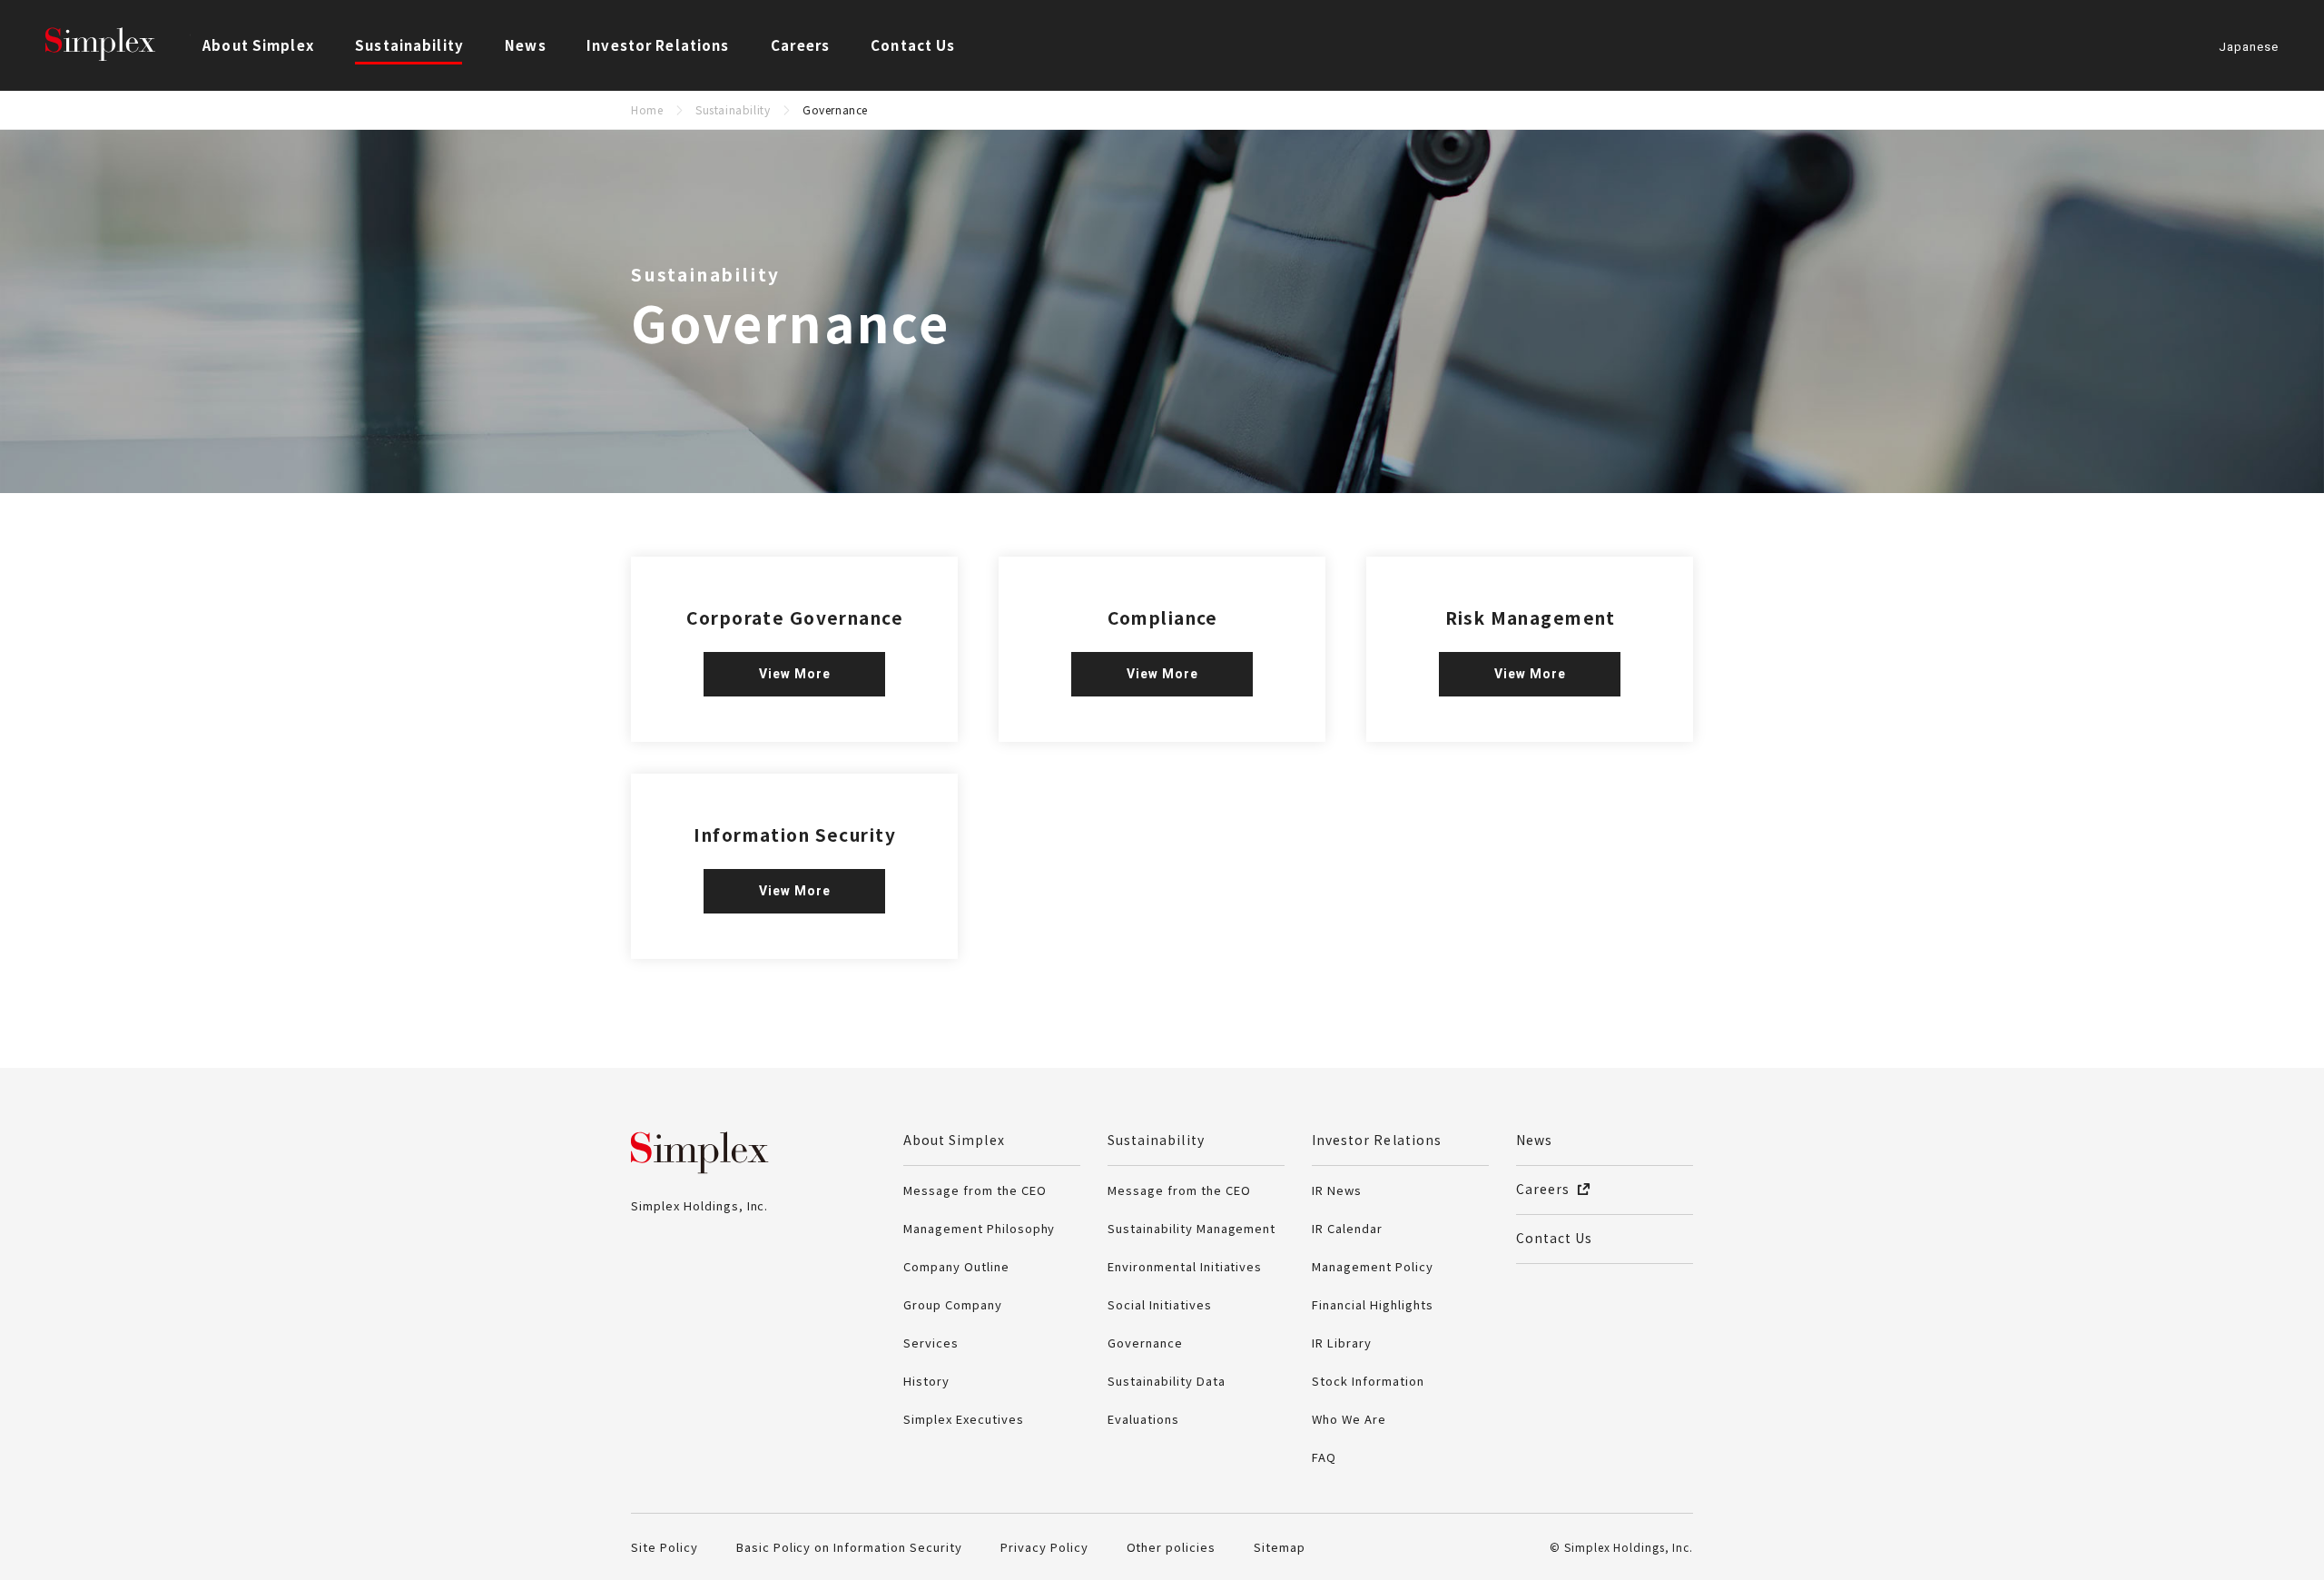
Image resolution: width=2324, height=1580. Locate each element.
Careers (800, 45)
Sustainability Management (1192, 1228)
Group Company (953, 1304)
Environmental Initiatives (1185, 1266)
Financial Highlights (1373, 1304)
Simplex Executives (964, 1419)
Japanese (2249, 48)
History (926, 1381)
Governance (1145, 1343)
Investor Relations (1377, 1140)
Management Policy (1373, 1266)
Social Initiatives (1160, 1304)
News (526, 45)
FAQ (1324, 1457)
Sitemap (1280, 1547)
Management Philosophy (979, 1228)
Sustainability (733, 109)
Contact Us (913, 45)
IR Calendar (1347, 1228)
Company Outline (956, 1266)
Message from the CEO (975, 1190)
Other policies (1172, 1547)
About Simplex (954, 1140)
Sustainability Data (1167, 1381)
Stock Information (1368, 1381)
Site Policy (665, 1547)
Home (647, 109)
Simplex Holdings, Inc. (118, 45)
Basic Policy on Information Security (849, 1547)
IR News (1337, 1190)
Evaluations (1143, 1419)
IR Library (1342, 1343)
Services (931, 1343)
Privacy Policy (1044, 1547)
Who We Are (1349, 1419)
